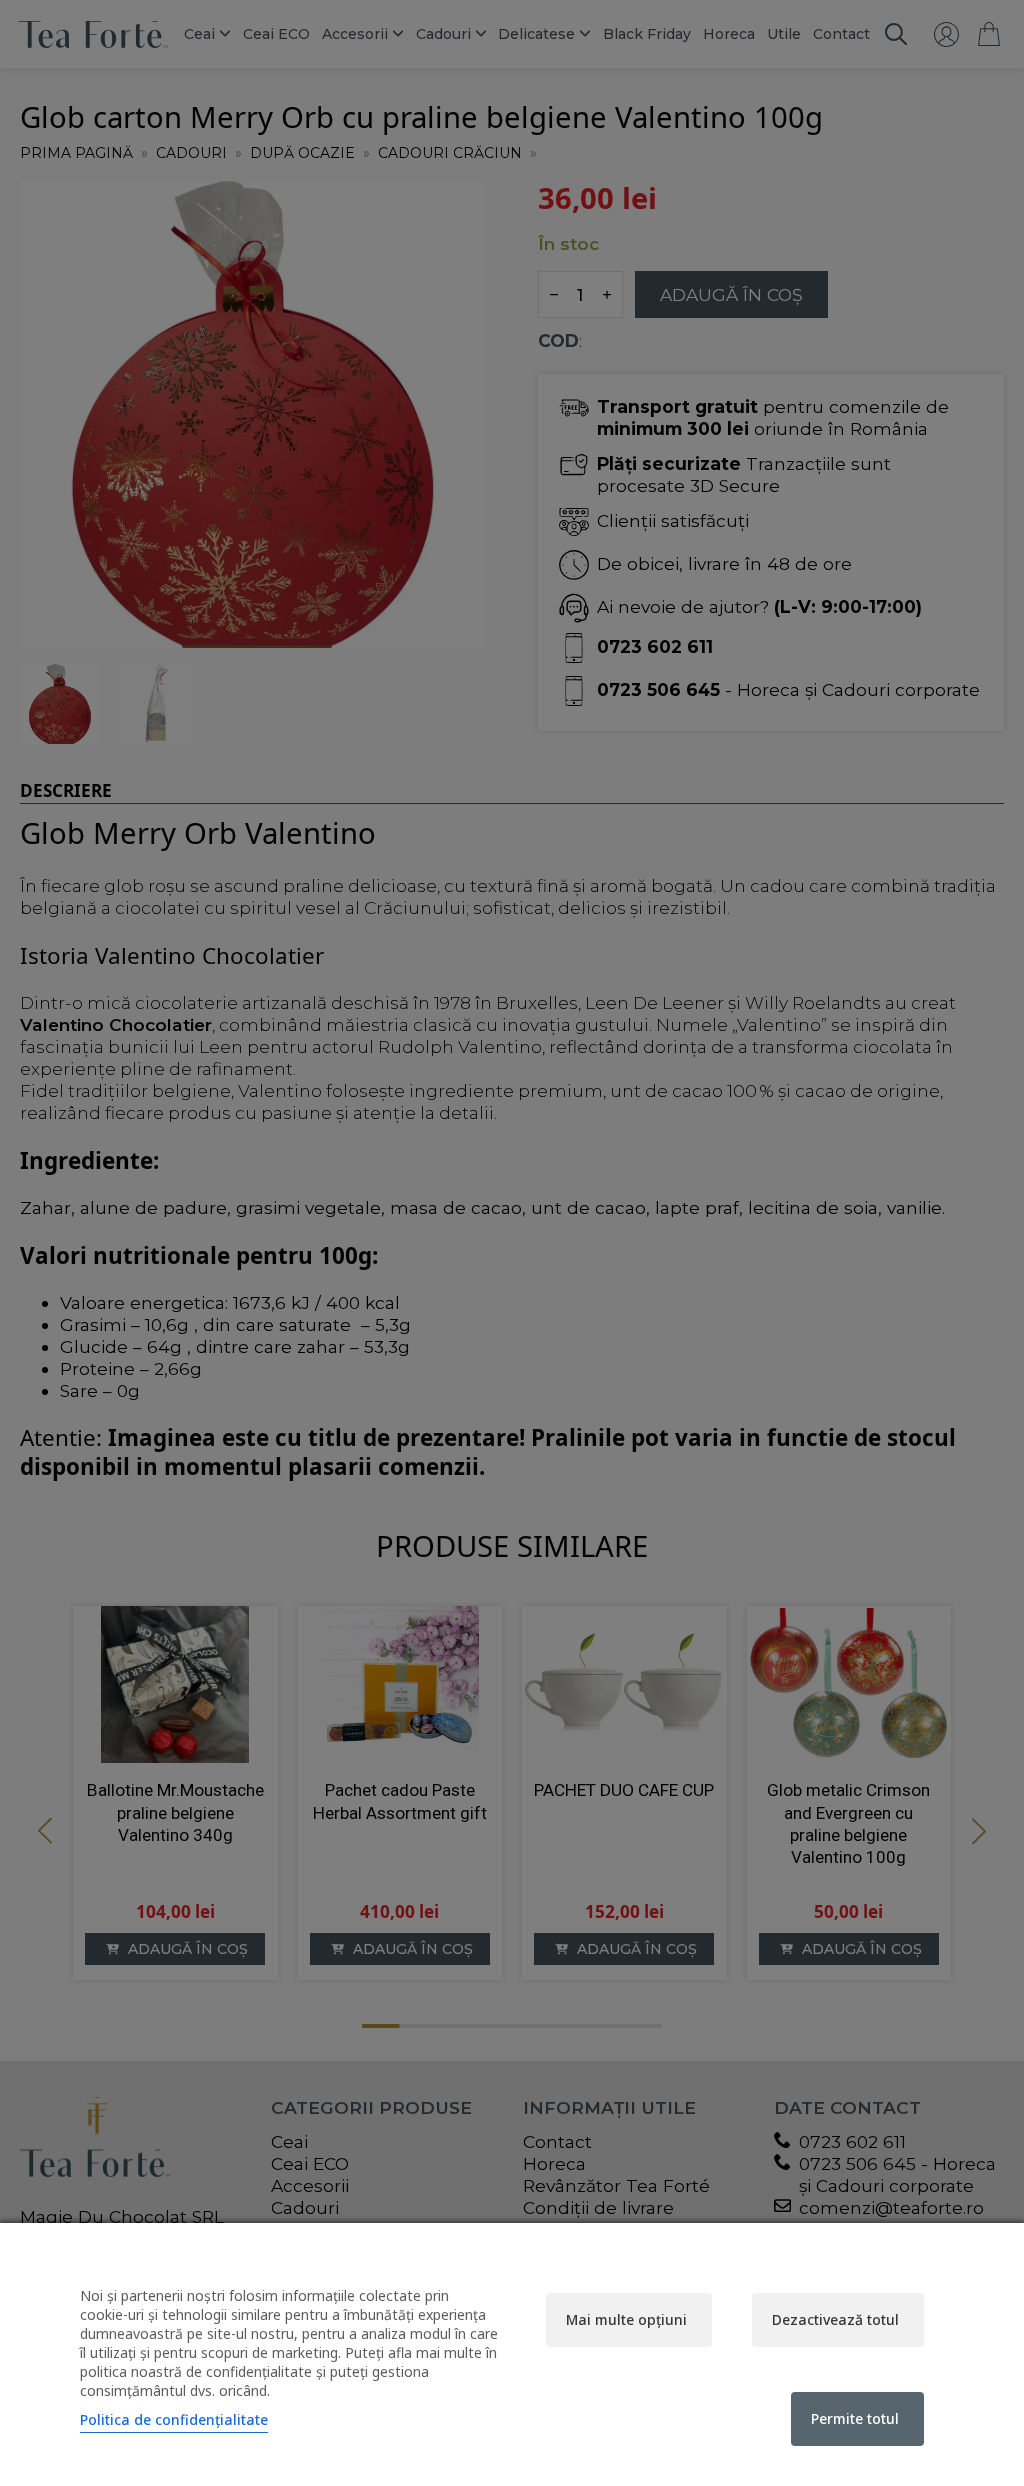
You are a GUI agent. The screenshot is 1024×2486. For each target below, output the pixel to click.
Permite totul (855, 2418)
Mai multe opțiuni (626, 2319)
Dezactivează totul (835, 2319)
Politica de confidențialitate (174, 2419)
